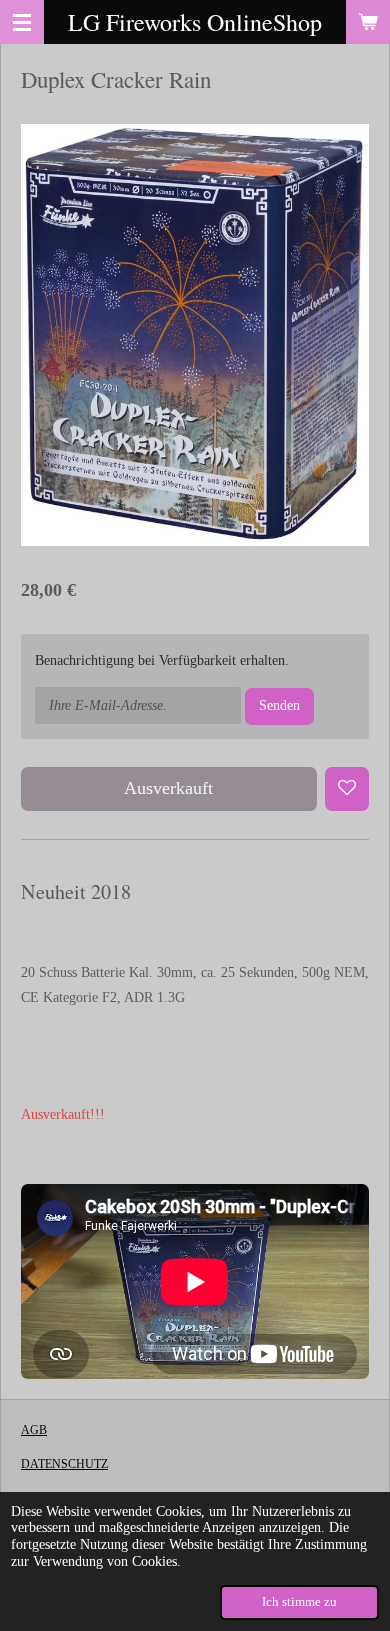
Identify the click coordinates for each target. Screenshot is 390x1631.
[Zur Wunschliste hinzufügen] (347, 789)
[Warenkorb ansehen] (368, 22)
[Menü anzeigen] (22, 22)
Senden (279, 705)
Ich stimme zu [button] (299, 1602)
